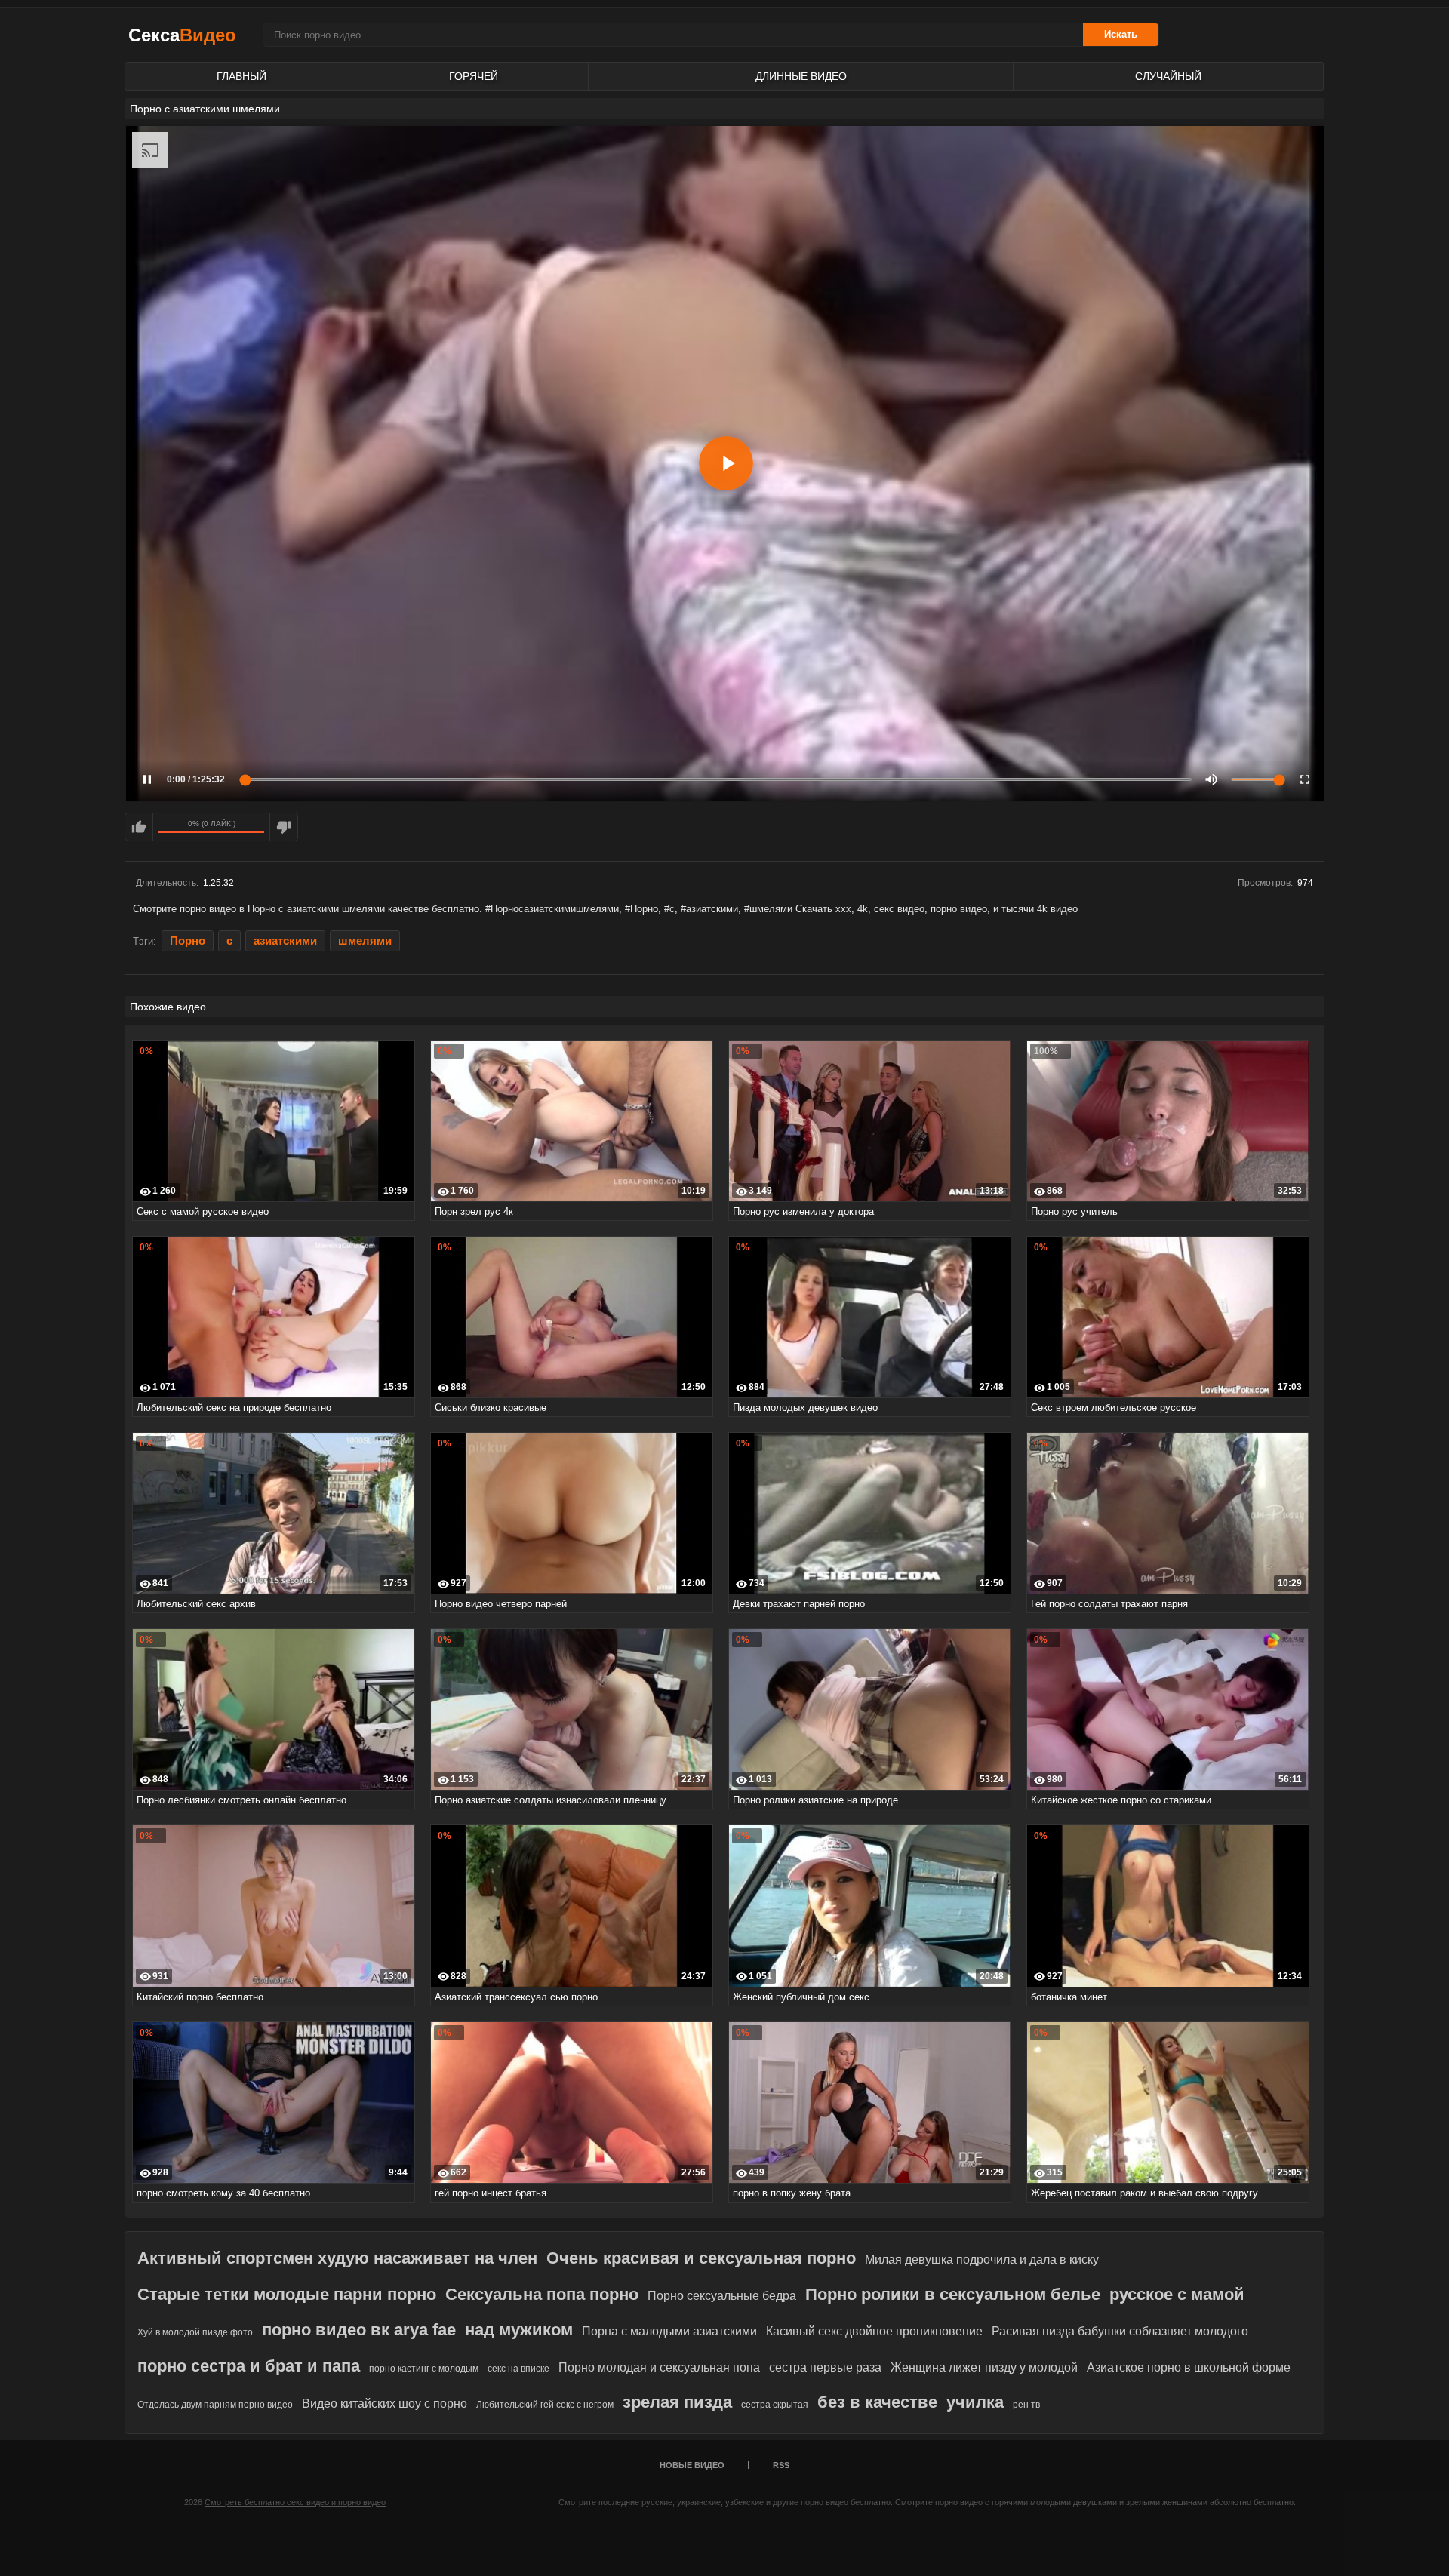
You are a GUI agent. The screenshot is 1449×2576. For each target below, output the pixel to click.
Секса (182, 35)
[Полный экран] (1305, 779)
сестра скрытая (775, 2405)
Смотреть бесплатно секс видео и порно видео (295, 2502)
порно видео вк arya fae (359, 2330)
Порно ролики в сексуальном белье (953, 2294)
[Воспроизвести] (726, 463)
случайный (1168, 76)
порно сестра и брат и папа (249, 2366)
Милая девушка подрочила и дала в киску (982, 2259)
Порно (188, 941)
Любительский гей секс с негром (545, 2405)
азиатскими (285, 941)
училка (975, 2402)
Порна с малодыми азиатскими (669, 2331)
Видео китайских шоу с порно (385, 2404)
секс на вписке (518, 2369)
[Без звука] (1211, 779)
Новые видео (692, 2465)
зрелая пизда (677, 2402)
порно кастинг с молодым (424, 2369)
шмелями (365, 941)
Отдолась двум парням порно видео (215, 2405)
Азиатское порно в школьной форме (1189, 2367)
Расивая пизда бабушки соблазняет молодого (1120, 2331)
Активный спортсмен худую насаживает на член (337, 2258)
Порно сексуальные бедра (722, 2296)
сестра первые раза (825, 2367)
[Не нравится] (284, 827)
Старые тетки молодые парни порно (287, 2294)
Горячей (474, 76)
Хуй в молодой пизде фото (195, 2332)
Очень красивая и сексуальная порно (701, 2258)
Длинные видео (801, 76)
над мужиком (519, 2330)
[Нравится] (139, 827)
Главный (241, 76)
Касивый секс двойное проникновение (874, 2331)
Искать (1121, 34)
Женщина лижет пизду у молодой (984, 2367)
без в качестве (877, 2402)
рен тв (1026, 2405)
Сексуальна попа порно (542, 2294)
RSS (781, 2465)
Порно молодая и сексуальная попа (659, 2367)
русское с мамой (1177, 2294)
